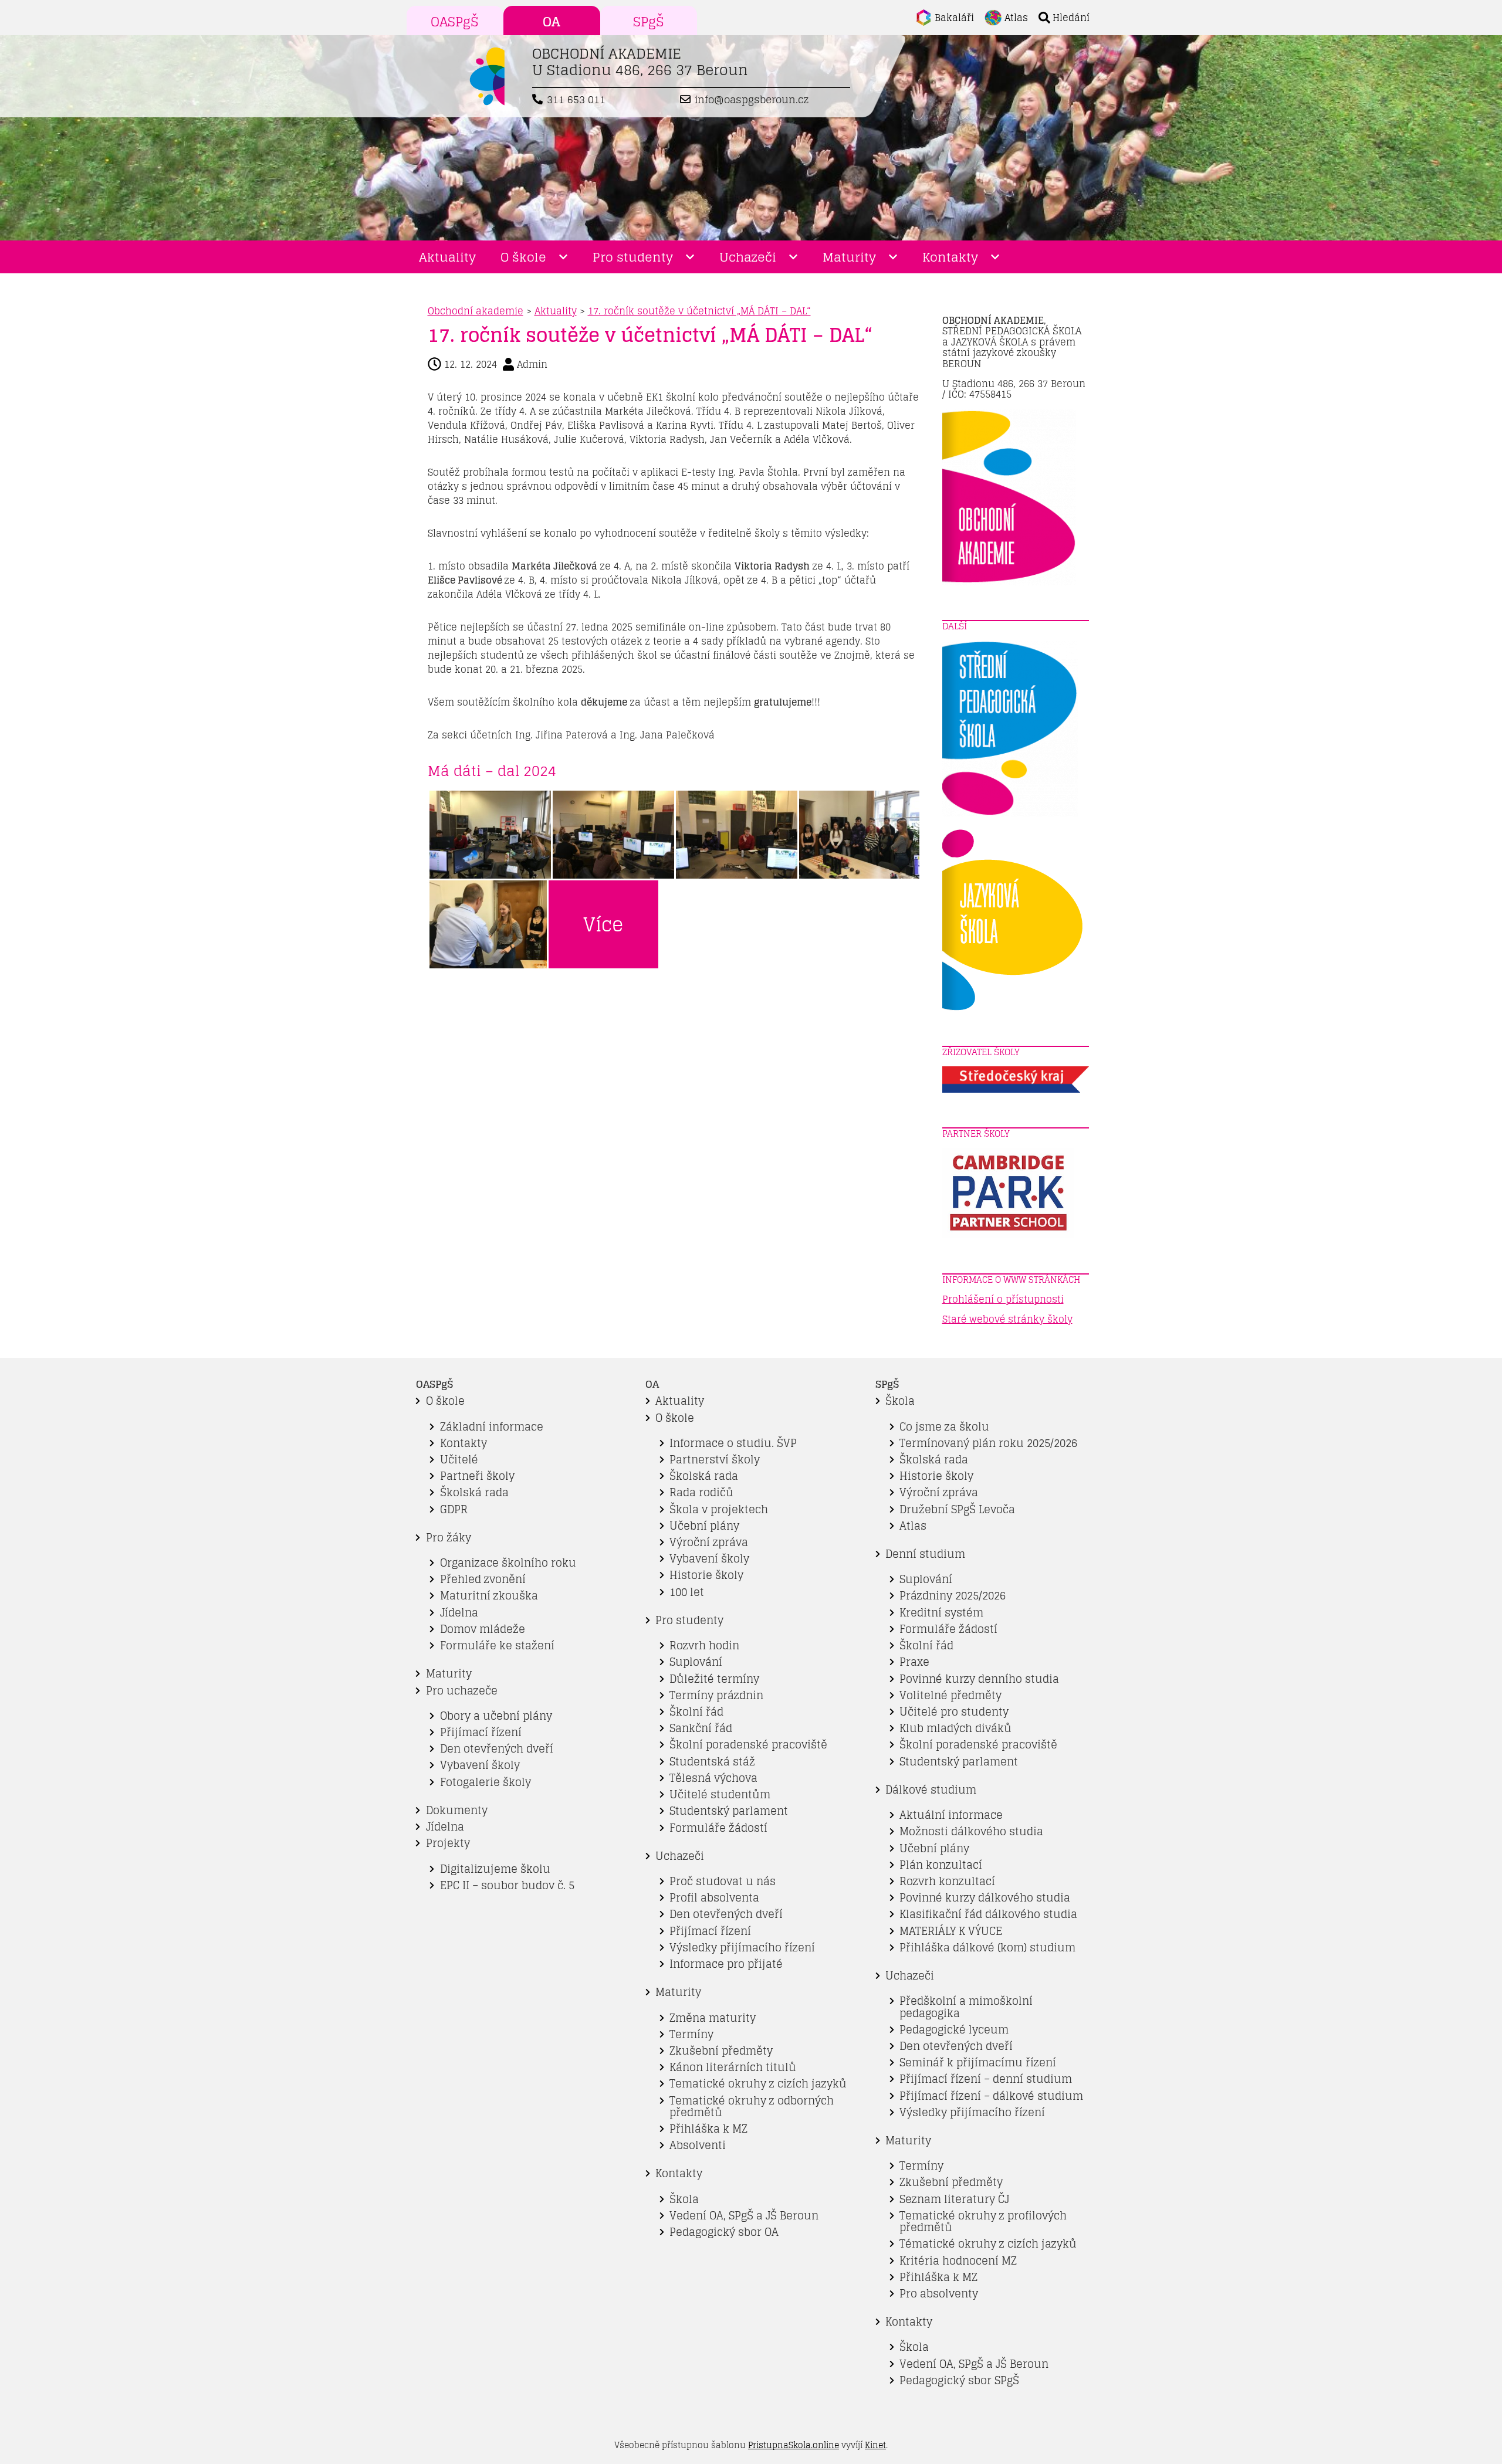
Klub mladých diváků (955, 1728)
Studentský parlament (729, 1811)
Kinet (875, 2445)
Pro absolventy (939, 2294)
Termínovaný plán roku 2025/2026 (988, 1443)
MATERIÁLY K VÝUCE (951, 1931)
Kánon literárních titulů (733, 2067)
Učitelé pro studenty (954, 1712)
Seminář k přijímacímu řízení (978, 2063)
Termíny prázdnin (716, 1695)
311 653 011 (576, 100)
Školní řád (696, 1712)
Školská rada (474, 1492)
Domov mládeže (483, 1629)
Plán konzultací (941, 1865)
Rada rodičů (701, 1492)
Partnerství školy (715, 1460)
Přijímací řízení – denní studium (986, 2079)
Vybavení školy (480, 1765)
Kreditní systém (941, 1613)
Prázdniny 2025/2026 (953, 1596)
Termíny (691, 2034)
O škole (523, 257)
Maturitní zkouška (489, 1596)
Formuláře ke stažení (497, 1646)
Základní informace (492, 1427)
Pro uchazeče (462, 1691)
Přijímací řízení (481, 1732)
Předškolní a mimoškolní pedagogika (966, 2007)
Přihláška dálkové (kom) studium (987, 1948)
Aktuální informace (951, 1815)
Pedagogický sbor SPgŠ (959, 2380)
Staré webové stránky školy (1007, 1319)
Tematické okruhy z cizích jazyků (758, 2084)
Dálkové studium (931, 1790)
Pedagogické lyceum (954, 2030)
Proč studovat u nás (723, 1881)
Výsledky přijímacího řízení (742, 1948)
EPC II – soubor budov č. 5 (507, 1885)
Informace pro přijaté (726, 1964)
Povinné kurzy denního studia (979, 1679)
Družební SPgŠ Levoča (957, 1509)
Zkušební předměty (721, 2051)
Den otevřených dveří (497, 1749)
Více (603, 924)
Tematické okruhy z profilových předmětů (983, 2221)
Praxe (914, 1662)
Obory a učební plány (496, 1716)
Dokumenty (457, 1810)
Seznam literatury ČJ (954, 2199)
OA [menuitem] (552, 22)
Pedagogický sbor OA (724, 2232)
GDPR (454, 1509)
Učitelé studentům (720, 1794)
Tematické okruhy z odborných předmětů (752, 2107)
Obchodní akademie (476, 311)
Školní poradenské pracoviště (748, 1745)
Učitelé (459, 1460)
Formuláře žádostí (718, 1828)
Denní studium (925, 1554)
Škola (684, 2199)
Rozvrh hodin (704, 1646)
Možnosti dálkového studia (971, 1831)
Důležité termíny (714, 1679)
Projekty (448, 1843)
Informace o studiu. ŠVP (733, 1443)
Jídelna (459, 1613)
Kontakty (950, 257)
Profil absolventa (714, 1898)
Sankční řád (701, 1728)
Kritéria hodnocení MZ (958, 2261)
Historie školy (706, 1575)
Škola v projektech (719, 1509)
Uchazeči (748, 257)
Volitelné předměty (950, 1695)
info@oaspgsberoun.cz (752, 100)
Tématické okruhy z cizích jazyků (988, 2244)
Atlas (913, 1526)
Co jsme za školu (944, 1427)
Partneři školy (477, 1476)
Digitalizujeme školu (495, 1869)
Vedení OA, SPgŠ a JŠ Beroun (744, 2216)
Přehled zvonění (483, 1579)
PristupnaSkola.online (794, 2445)
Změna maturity (713, 2018)
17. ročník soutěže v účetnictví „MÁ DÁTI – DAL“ (699, 311)
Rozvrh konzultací (947, 1881)
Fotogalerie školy (486, 1782)
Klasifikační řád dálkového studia (988, 1914)
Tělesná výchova (713, 1778)
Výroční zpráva (709, 1542)
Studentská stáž (712, 1762)
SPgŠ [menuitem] (649, 22)
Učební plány (704, 1526)
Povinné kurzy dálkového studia (985, 1898)
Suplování (696, 1662)
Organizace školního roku (508, 1563)
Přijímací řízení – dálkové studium (991, 2096)
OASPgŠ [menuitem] (455, 22)
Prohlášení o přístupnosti (1003, 1299)
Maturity (849, 257)
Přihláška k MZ (708, 2129)
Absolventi (698, 2145)
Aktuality (447, 257)
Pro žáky (449, 1538)
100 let (687, 1592)
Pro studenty (633, 257)
